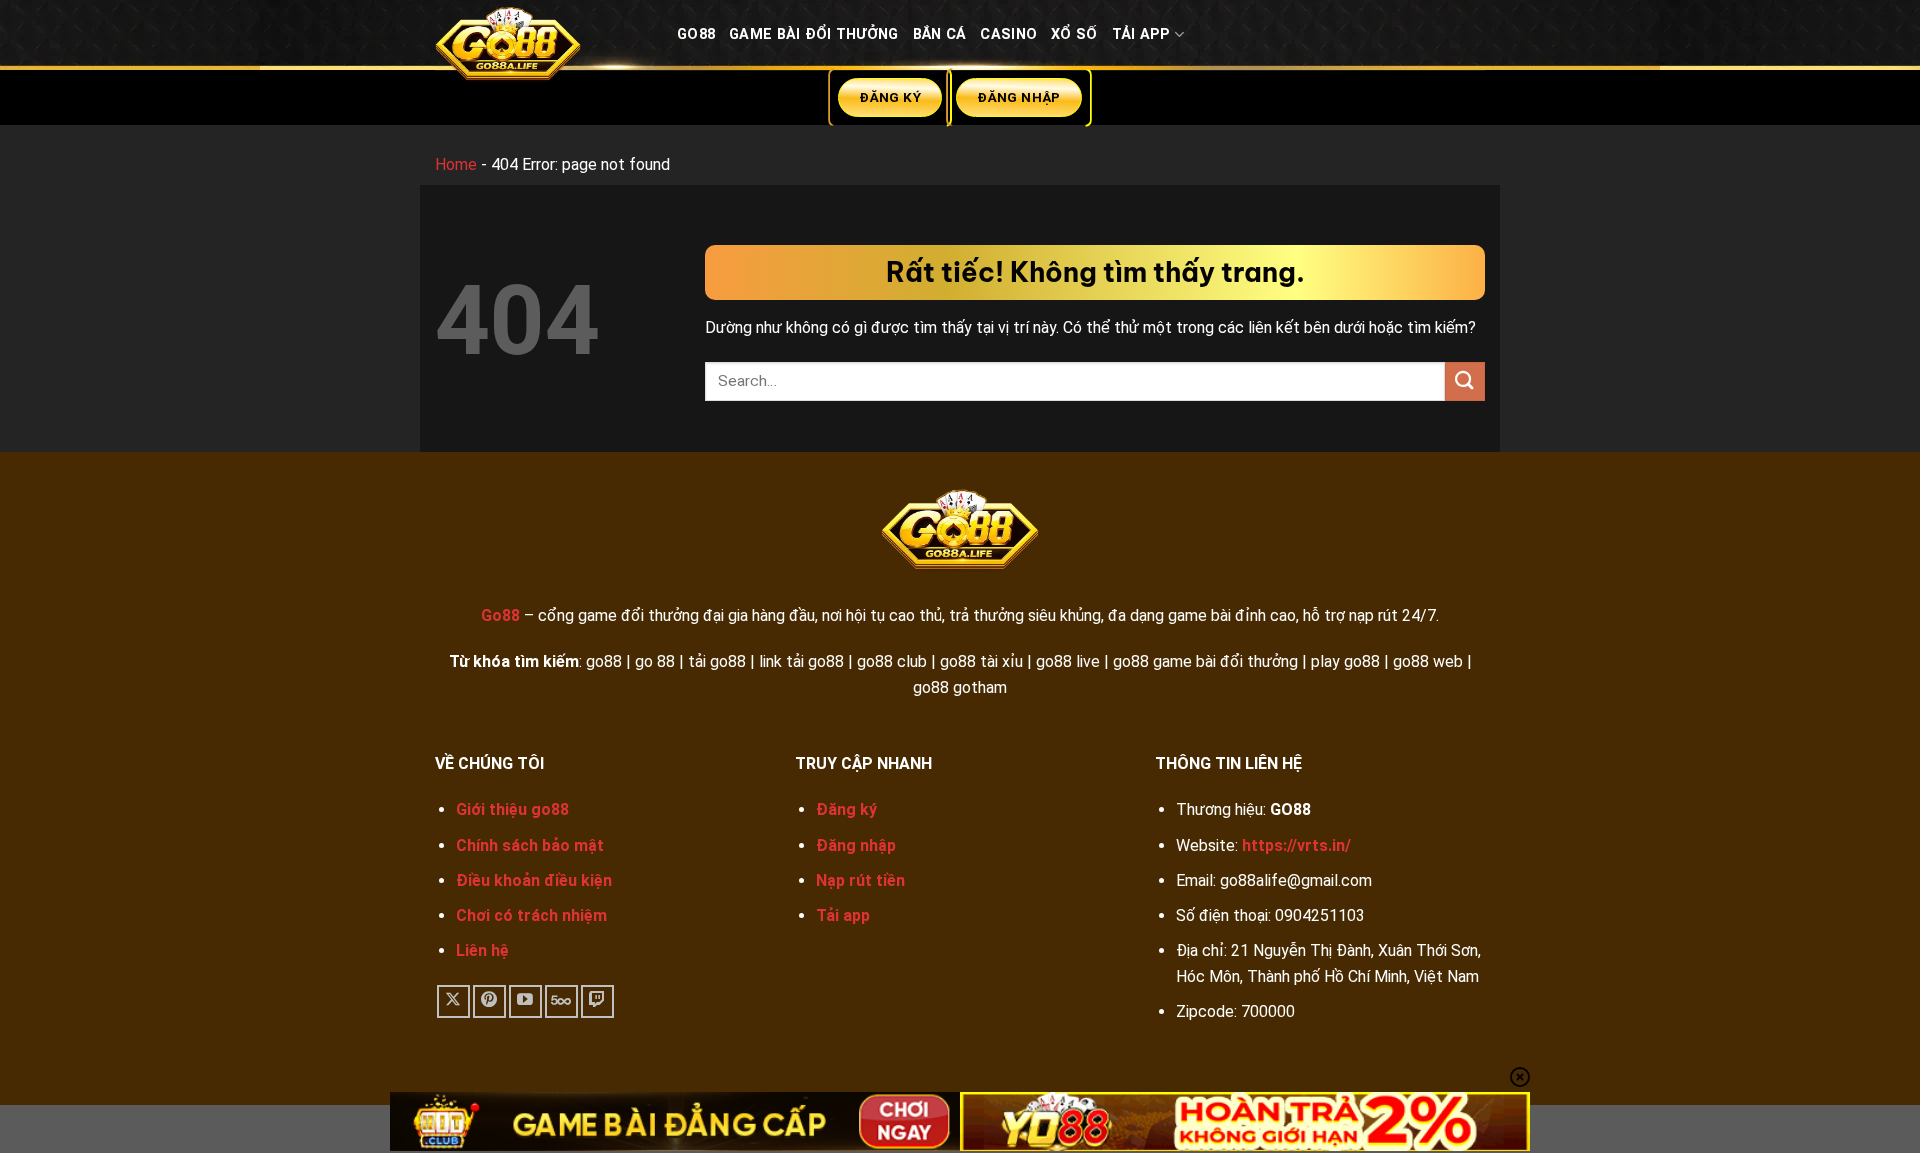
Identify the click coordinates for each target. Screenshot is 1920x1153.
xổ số (1074, 34)
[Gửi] (1465, 381)
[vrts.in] (541, 48)
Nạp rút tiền (860, 880)
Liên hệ (482, 950)
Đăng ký (846, 809)
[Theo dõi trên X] (453, 1001)
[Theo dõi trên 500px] (561, 1001)
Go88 (696, 34)
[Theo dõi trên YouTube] (525, 1001)
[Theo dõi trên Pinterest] (489, 1001)
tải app (1141, 34)
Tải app (843, 915)
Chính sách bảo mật (530, 845)
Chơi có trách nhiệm (531, 915)
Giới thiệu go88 (512, 809)
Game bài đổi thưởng (813, 34)
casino (1008, 34)
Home (456, 164)
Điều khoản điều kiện (534, 880)
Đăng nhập (856, 845)
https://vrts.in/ (1296, 845)
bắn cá (940, 34)
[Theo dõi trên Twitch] (597, 1001)
